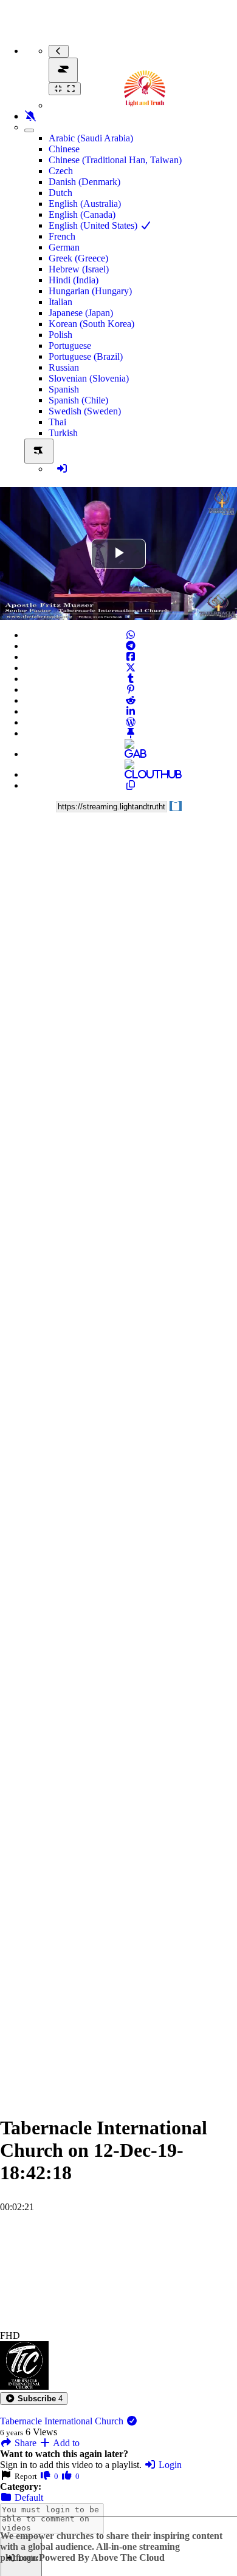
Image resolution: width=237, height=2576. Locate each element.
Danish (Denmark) (84, 182)
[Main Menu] (63, 70)
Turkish (63, 433)
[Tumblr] (131, 679)
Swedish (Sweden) (85, 411)
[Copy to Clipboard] (131, 785)
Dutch (60, 193)
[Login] (62, 469)
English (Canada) (82, 214)
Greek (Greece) (78, 258)
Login (169, 2465)
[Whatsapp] (131, 635)
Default (28, 2497)
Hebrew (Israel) (79, 269)
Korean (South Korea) (91, 324)
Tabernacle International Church (63, 2421)
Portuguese (70, 346)
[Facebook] (131, 657)
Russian (64, 367)
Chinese (64, 149)
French (62, 236)
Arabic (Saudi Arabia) (91, 138)
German (64, 247)
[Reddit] (131, 700)
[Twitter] (131, 668)
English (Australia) (85, 204)
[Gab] (131, 754)
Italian (60, 302)
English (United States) (94, 225)
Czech (61, 171)
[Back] (59, 51)
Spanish (64, 389)
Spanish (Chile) (78, 400)
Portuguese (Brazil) (86, 356)
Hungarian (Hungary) (90, 291)
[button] (34, 2399)
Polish (60, 335)
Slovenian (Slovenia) (89, 378)
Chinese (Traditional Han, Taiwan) (115, 160)
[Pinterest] (131, 690)
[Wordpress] (131, 722)
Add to (65, 2443)
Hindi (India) (74, 280)
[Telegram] (131, 646)
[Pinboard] (131, 733)
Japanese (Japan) (81, 313)
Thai (57, 422)
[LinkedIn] (131, 711)
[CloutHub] (131, 774)
